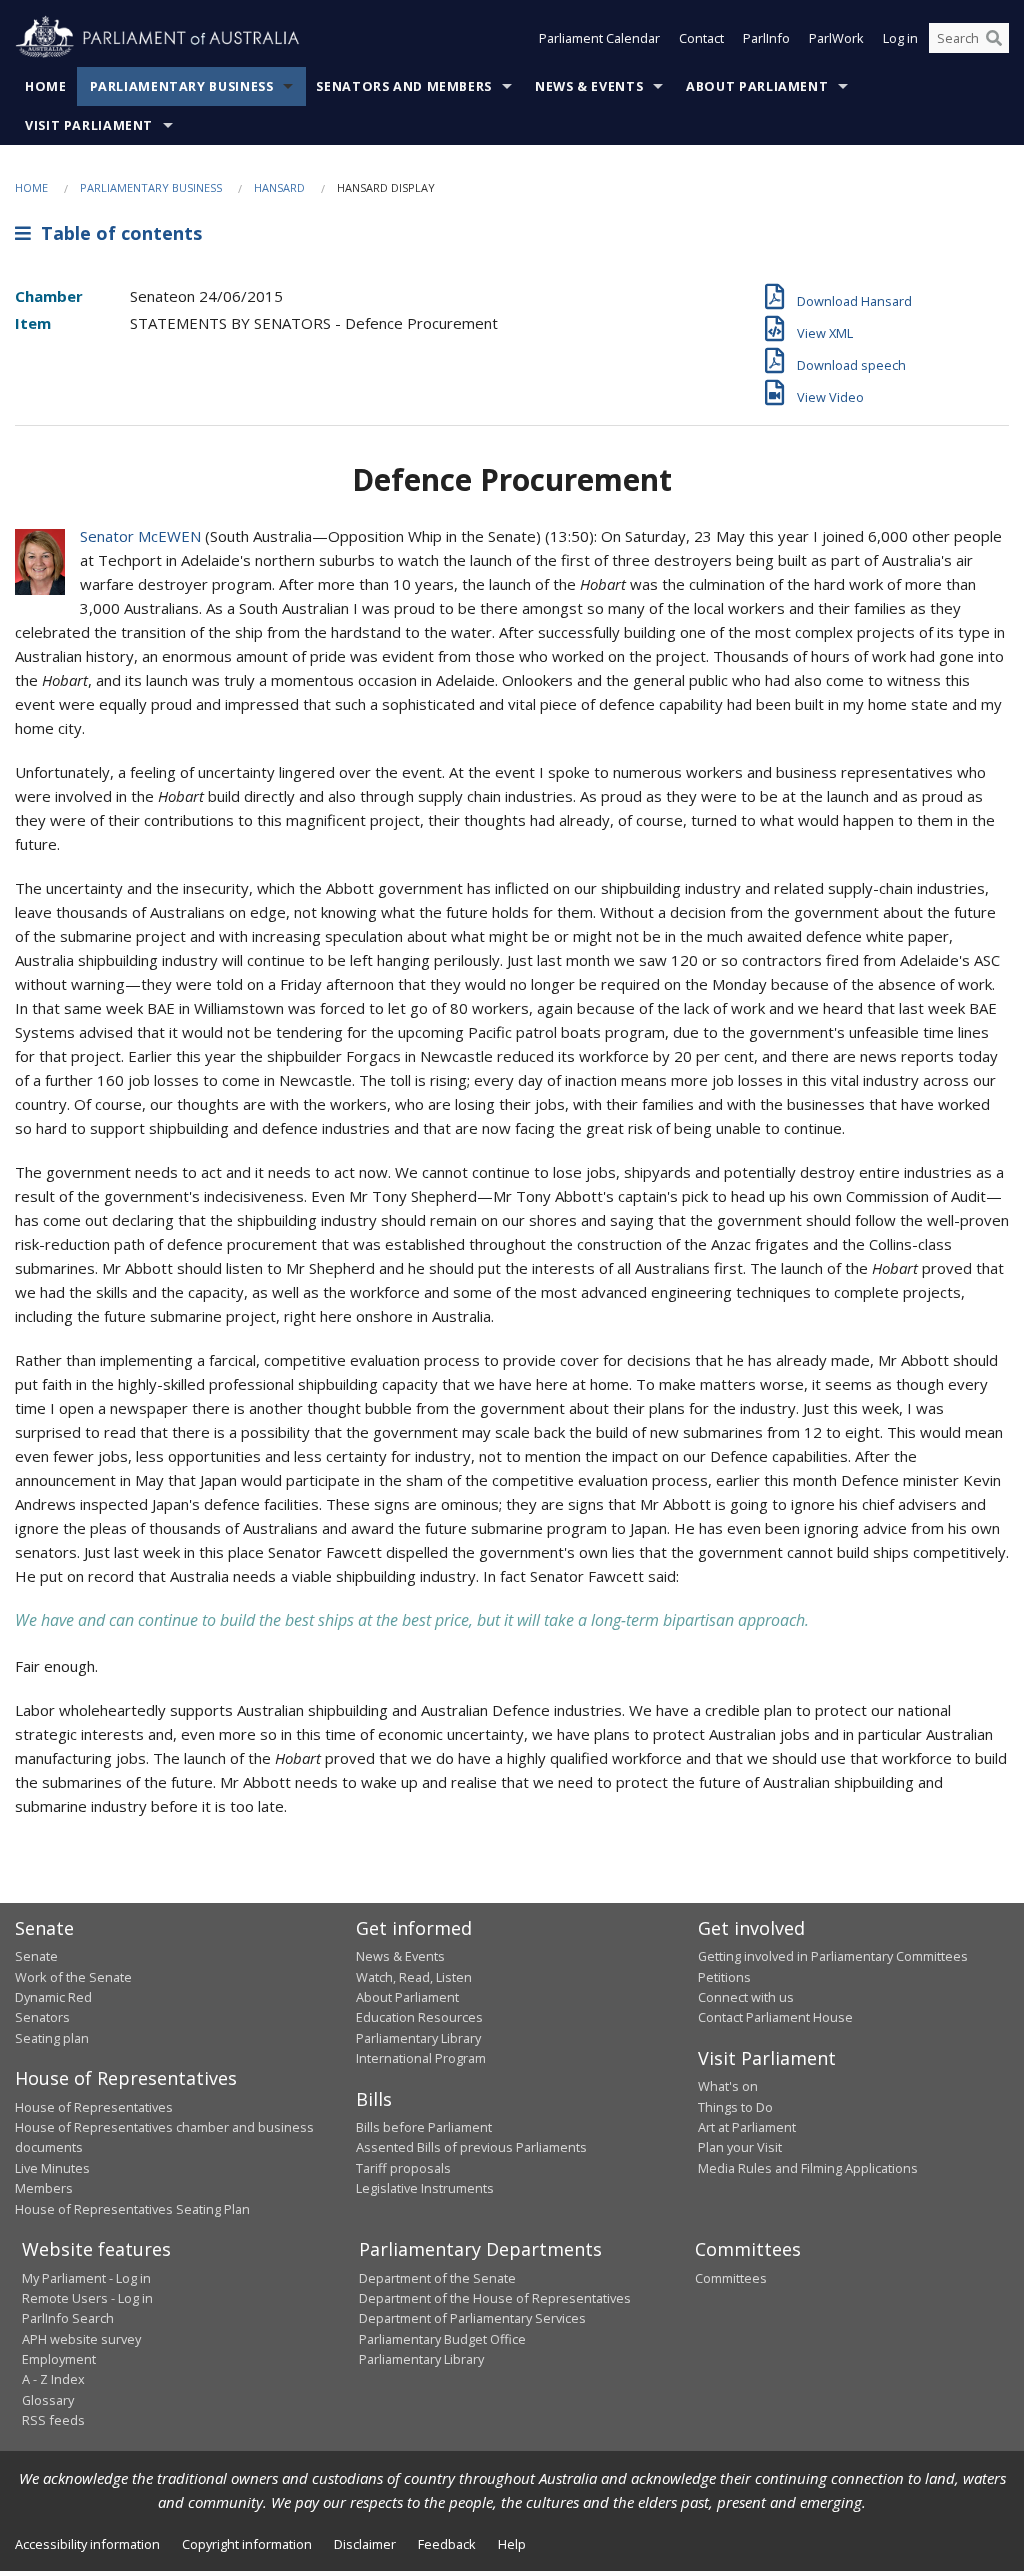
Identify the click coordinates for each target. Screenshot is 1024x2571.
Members (44, 2188)
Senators (42, 2017)
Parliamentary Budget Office (442, 2339)
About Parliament (757, 86)
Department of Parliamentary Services (472, 2318)
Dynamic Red (53, 1997)
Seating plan (52, 2038)
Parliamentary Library (418, 2038)
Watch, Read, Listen (414, 1977)
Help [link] (512, 2544)
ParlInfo (766, 38)
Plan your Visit (740, 2147)
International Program (421, 2058)
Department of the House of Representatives (495, 2298)
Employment (59, 2359)
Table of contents (116, 233)
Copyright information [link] (247, 2544)
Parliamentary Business (182, 86)
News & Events (589, 86)
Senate (36, 1956)
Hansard (279, 187)
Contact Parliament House (775, 2017)
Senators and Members (404, 86)
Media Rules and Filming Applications (808, 2168)
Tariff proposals (403, 2168)
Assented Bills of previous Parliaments (471, 2147)
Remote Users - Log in (87, 2298)
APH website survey (81, 2339)
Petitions (724, 1977)
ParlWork (836, 38)
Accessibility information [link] (87, 2544)
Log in (900, 38)
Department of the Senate (437, 2278)
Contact (701, 38)
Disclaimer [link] (365, 2544)
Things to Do (735, 2107)
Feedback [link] (447, 2544)
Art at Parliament (747, 2127)
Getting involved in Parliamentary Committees (833, 1956)
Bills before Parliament (424, 2127)
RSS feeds (53, 2420)
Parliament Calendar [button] (599, 38)
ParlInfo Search (68, 2318)
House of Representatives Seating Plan (132, 2209)
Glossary (48, 2400)
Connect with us (746, 1997)
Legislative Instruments (425, 2188)
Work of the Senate (73, 1977)
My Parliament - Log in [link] (86, 2278)
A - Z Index (53, 2379)
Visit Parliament (89, 125)
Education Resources (419, 2017)
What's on (728, 2086)
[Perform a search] (994, 38)
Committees (731, 2278)
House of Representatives (94, 2107)
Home (46, 86)
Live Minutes (52, 2168)
